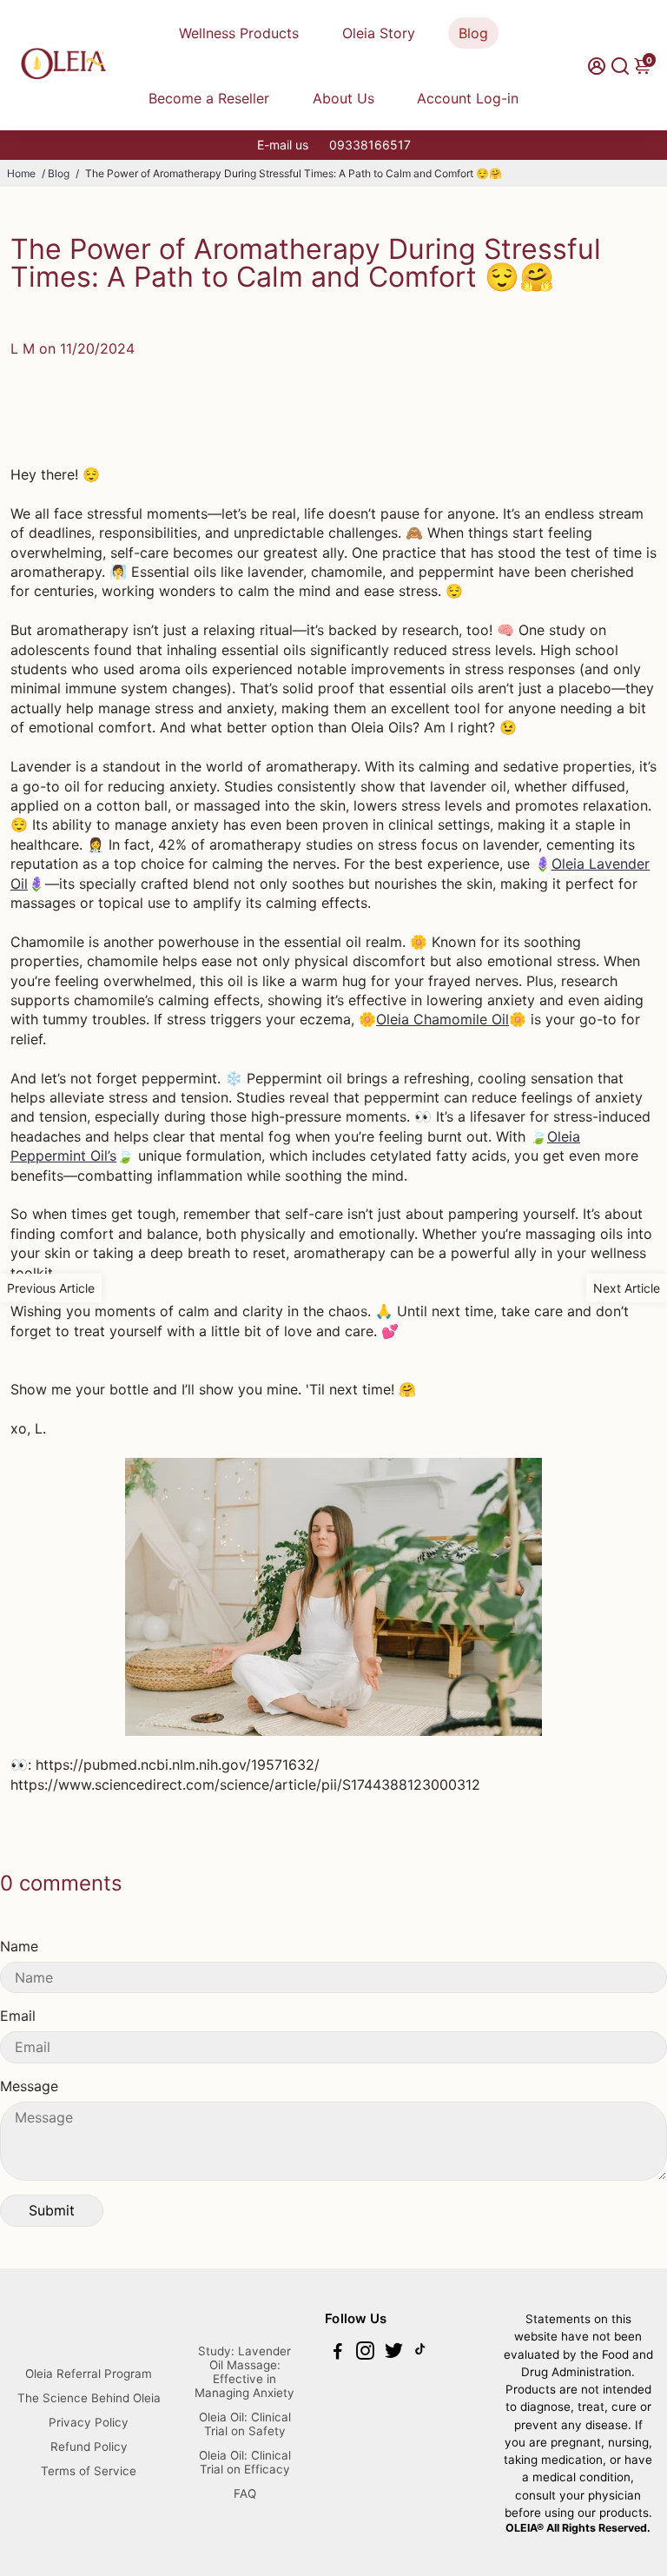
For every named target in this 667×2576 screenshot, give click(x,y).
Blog (473, 33)
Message (29, 2086)
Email (18, 2016)
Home (21, 173)
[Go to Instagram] (365, 2353)
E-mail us (283, 145)
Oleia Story (379, 33)
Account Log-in (468, 98)
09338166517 (370, 145)
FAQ (245, 2493)
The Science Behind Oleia (89, 2398)
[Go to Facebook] (338, 2353)
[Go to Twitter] (394, 2353)
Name (19, 1946)
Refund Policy (89, 2447)
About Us (343, 98)
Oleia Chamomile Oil (442, 1019)
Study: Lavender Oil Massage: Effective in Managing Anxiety (244, 2372)
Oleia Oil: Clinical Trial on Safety (245, 2424)
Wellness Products (239, 33)
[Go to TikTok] (420, 2353)
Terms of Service (89, 2471)
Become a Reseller (209, 98)
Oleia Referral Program (89, 2374)
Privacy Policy (89, 2422)
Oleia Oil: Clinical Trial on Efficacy (245, 2462)
